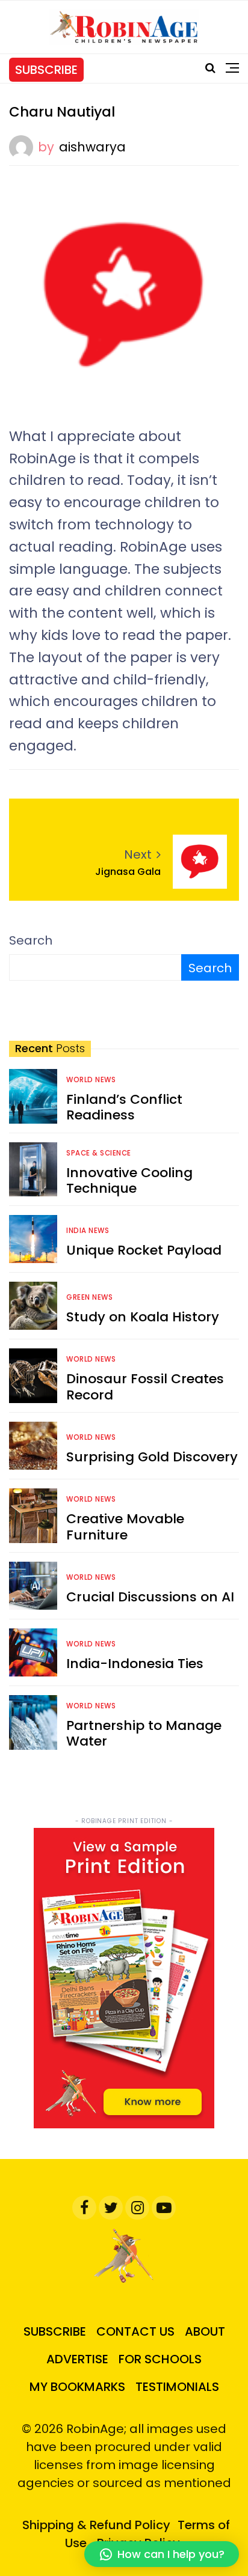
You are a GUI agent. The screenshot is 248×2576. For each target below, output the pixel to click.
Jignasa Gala (128, 872)
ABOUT (205, 2331)
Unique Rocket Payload (144, 1250)
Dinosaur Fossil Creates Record (145, 1387)
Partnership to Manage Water (144, 1733)
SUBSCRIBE (46, 70)
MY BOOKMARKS (77, 2387)
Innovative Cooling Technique (129, 1180)
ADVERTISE (77, 2359)
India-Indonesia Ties (135, 1664)
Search (31, 940)
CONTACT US (135, 2331)
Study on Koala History (143, 1317)
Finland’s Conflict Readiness (124, 1107)
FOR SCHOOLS (160, 2359)
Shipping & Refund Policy (96, 2525)
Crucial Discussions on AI (150, 1597)
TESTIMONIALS (177, 2387)
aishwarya (92, 147)
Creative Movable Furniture (125, 1527)
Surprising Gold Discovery (152, 1457)
